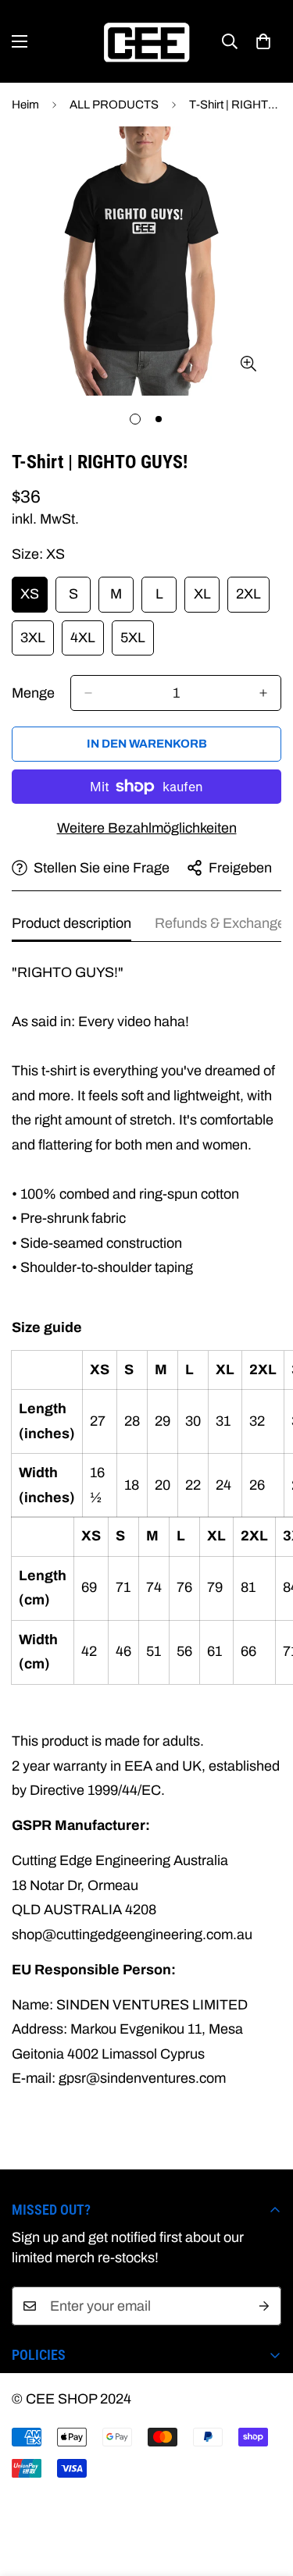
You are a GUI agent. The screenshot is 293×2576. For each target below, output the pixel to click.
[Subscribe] (264, 2306)
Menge (33, 693)
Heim (25, 105)
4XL (87, 643)
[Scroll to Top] (265, 2493)
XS (34, 599)
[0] (263, 41)
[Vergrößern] (248, 364)
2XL (253, 599)
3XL (37, 643)
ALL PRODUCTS (114, 105)
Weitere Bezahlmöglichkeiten (147, 828)
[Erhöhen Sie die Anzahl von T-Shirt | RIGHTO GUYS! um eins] (263, 693)
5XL (137, 643)
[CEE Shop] (147, 41)
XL (207, 599)
